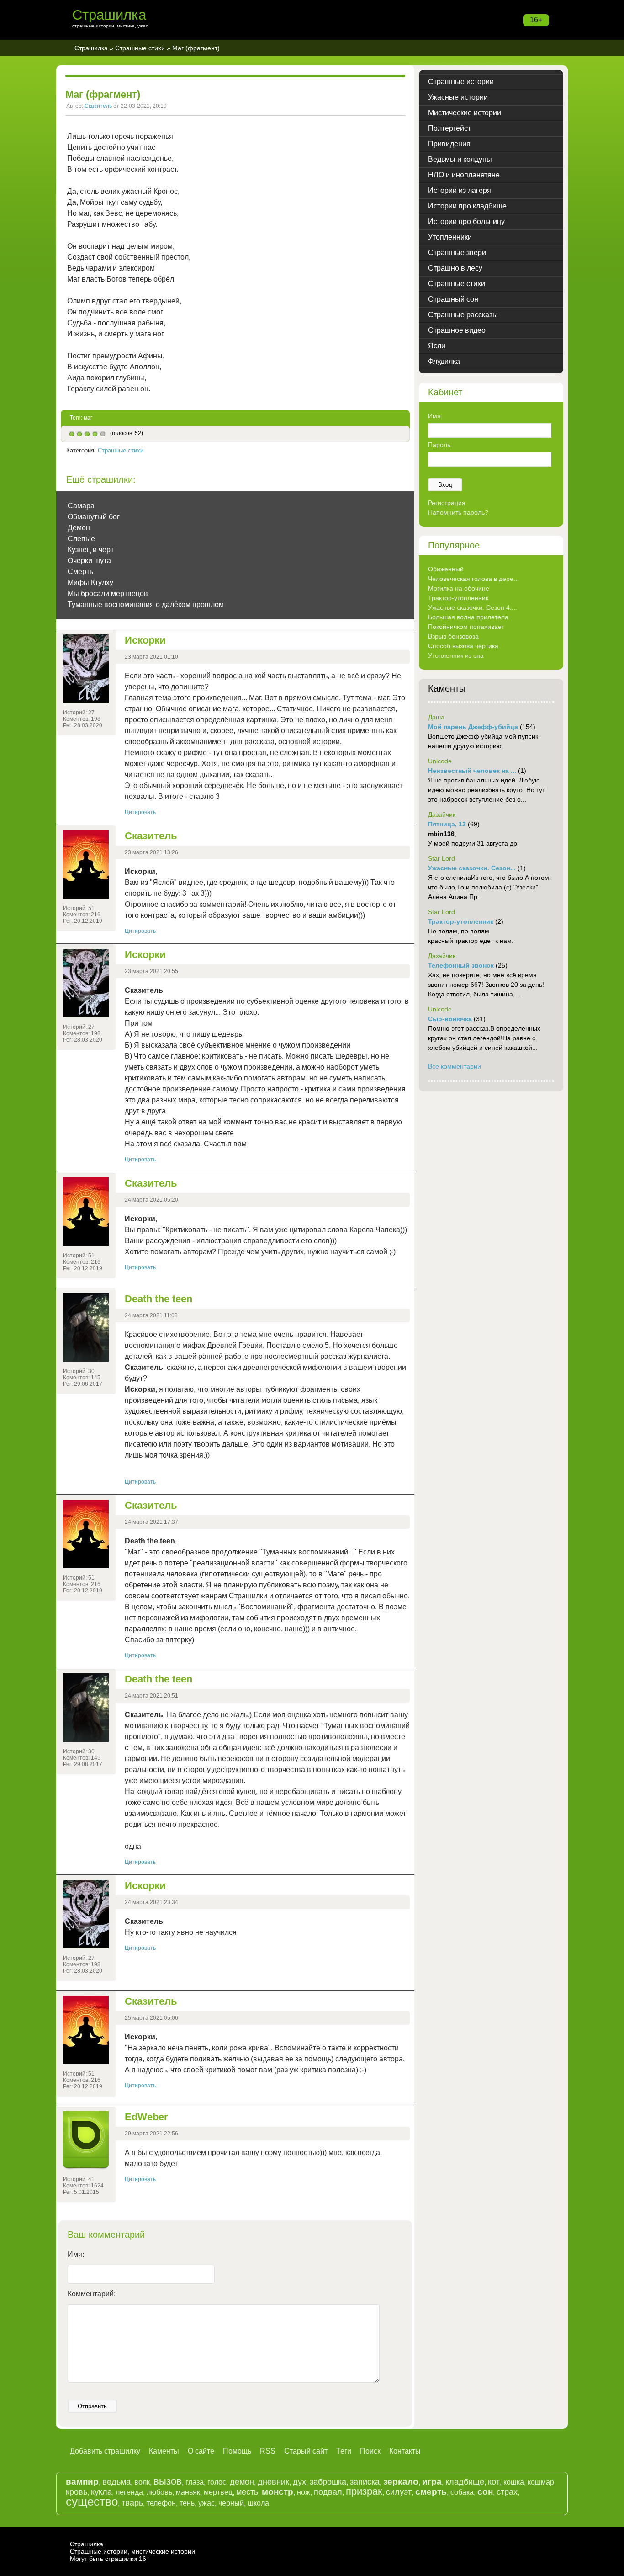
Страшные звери (457, 253)
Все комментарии (455, 1066)
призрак (364, 2491)
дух (299, 2482)
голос (217, 2482)
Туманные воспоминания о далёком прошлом (146, 604)
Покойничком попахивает (466, 627)
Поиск (370, 2451)
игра (432, 2482)
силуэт (399, 2492)
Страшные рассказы (463, 315)
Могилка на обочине (459, 588)
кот (494, 2482)
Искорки (145, 640)
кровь (77, 2492)
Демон (79, 528)
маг (88, 418)
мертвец (218, 2492)
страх (507, 2492)
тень (187, 2503)
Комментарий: (92, 2294)
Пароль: (440, 445)
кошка (514, 2482)
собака (462, 2492)
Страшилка (109, 15)
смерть (431, 2492)
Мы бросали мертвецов (108, 593)
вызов (168, 2481)
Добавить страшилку (105, 2451)
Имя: (76, 2254)
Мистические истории (465, 113)
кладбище (465, 2482)
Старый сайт (306, 2451)
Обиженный (446, 569)
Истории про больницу (466, 221)
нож (304, 2492)
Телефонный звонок (461, 965)
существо (92, 2501)
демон (242, 2482)
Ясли (437, 346)
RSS (268, 2451)
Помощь (237, 2451)
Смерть (80, 572)
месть (247, 2492)
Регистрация (447, 503)
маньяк (188, 2492)
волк (142, 2482)
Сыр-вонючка (450, 1019)
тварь (132, 2503)
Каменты (164, 2451)
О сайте (201, 2451)
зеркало (401, 2482)
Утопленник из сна (456, 655)
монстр (278, 2492)
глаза (195, 2482)
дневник (273, 2482)
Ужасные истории (458, 97)
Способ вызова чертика (463, 646)
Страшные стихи (140, 48)
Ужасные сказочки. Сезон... (472, 868)
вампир (82, 2482)
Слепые (81, 539)
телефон (161, 2503)
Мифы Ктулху (90, 583)
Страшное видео (457, 330)
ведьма (116, 2482)
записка (365, 2482)
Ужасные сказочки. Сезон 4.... (473, 607)
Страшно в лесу (455, 268)
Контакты (405, 2451)
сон (485, 2492)
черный (231, 2503)
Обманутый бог (94, 517)
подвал (328, 2492)
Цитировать (140, 812)
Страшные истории (461, 82)
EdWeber (146, 2117)
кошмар (541, 2482)
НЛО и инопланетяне (464, 175)
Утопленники (450, 237)
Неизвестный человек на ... (472, 771)
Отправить (92, 2406)
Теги (344, 2451)
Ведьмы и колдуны (460, 159)
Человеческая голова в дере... (473, 579)
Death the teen (159, 1299)
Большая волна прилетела (468, 617)
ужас (206, 2503)
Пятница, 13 (447, 824)
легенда (129, 2492)
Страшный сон (453, 299)
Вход (445, 485)
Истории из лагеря (460, 190)
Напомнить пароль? (458, 512)
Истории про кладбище (467, 206)
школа (258, 2503)
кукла (101, 2492)
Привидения (449, 144)
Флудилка (444, 361)
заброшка (328, 2482)
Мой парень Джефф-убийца (473, 727)
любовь (159, 2492)
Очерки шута (89, 561)
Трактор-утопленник (458, 598)
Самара (81, 506)
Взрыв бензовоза (453, 636)
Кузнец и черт (91, 550)
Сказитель (98, 106)
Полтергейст (449, 128)
